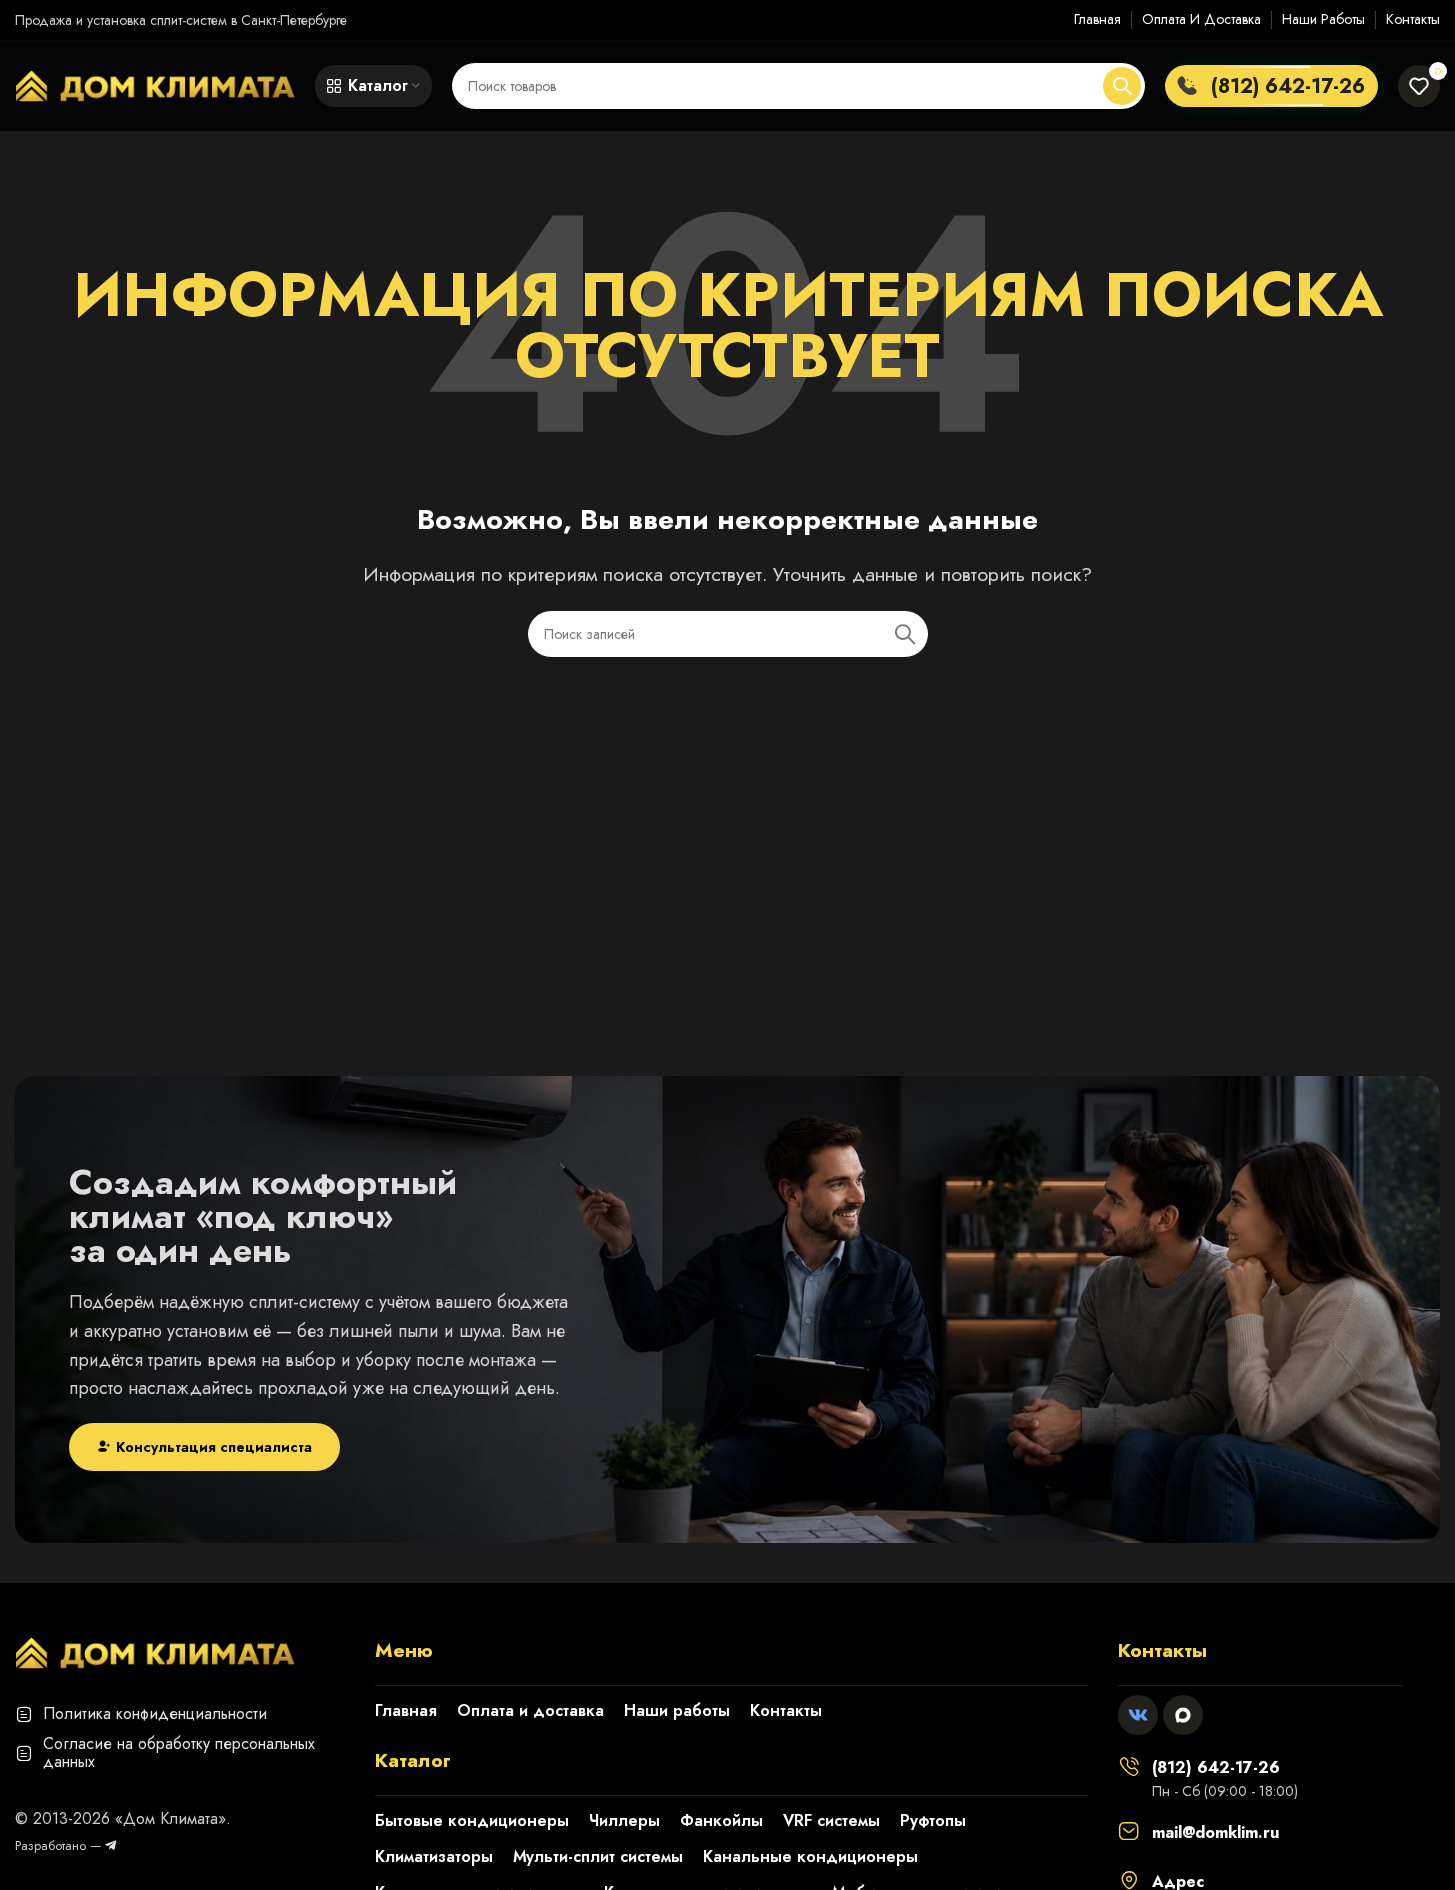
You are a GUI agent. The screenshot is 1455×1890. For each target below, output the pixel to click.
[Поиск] (1122, 86)
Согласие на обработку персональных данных (179, 1752)
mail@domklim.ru (1215, 1832)
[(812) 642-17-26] (1129, 1766)
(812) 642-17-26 (1216, 1767)
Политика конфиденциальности (155, 1713)
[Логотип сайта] (155, 84)
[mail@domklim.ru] (1129, 1831)
